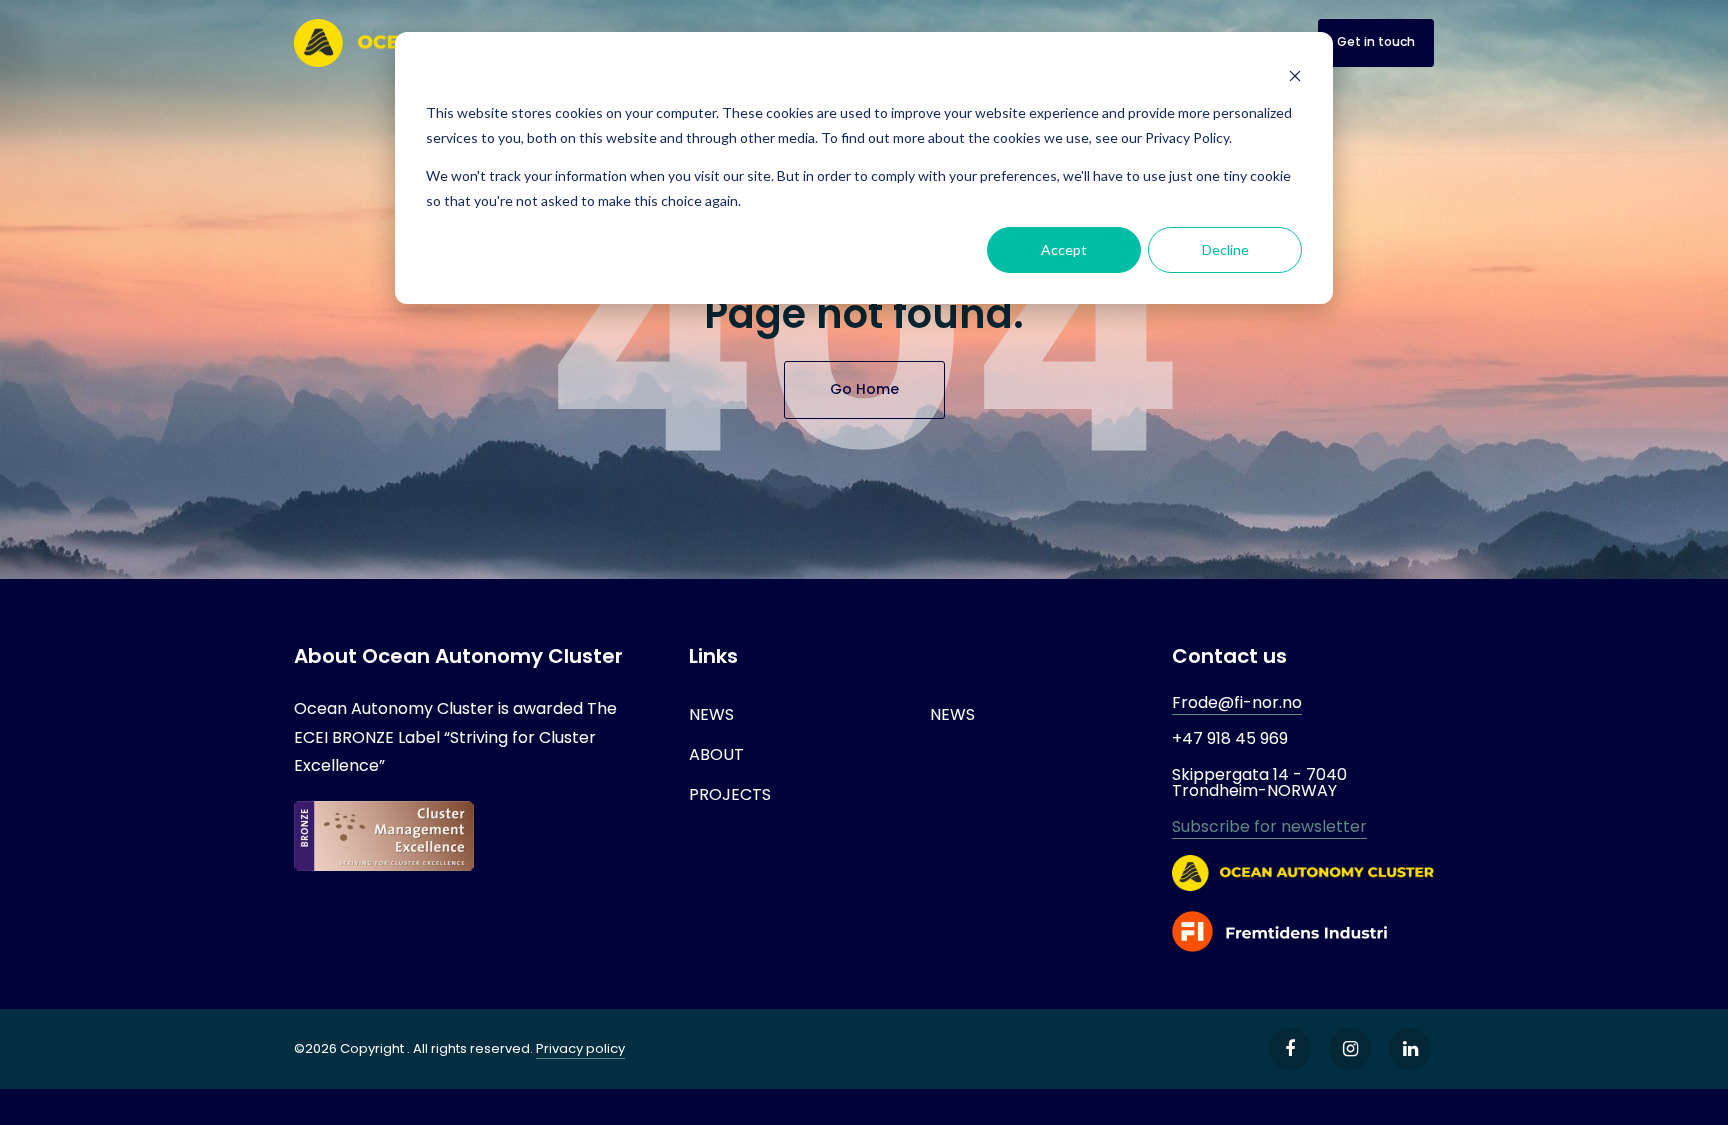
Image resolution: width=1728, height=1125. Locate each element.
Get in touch (1376, 41)
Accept (1064, 249)
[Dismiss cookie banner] (1295, 75)
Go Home (864, 389)
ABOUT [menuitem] (716, 754)
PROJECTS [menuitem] (730, 794)
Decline (1225, 249)
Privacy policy (580, 1048)
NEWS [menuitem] (711, 714)
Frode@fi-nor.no (1237, 702)
